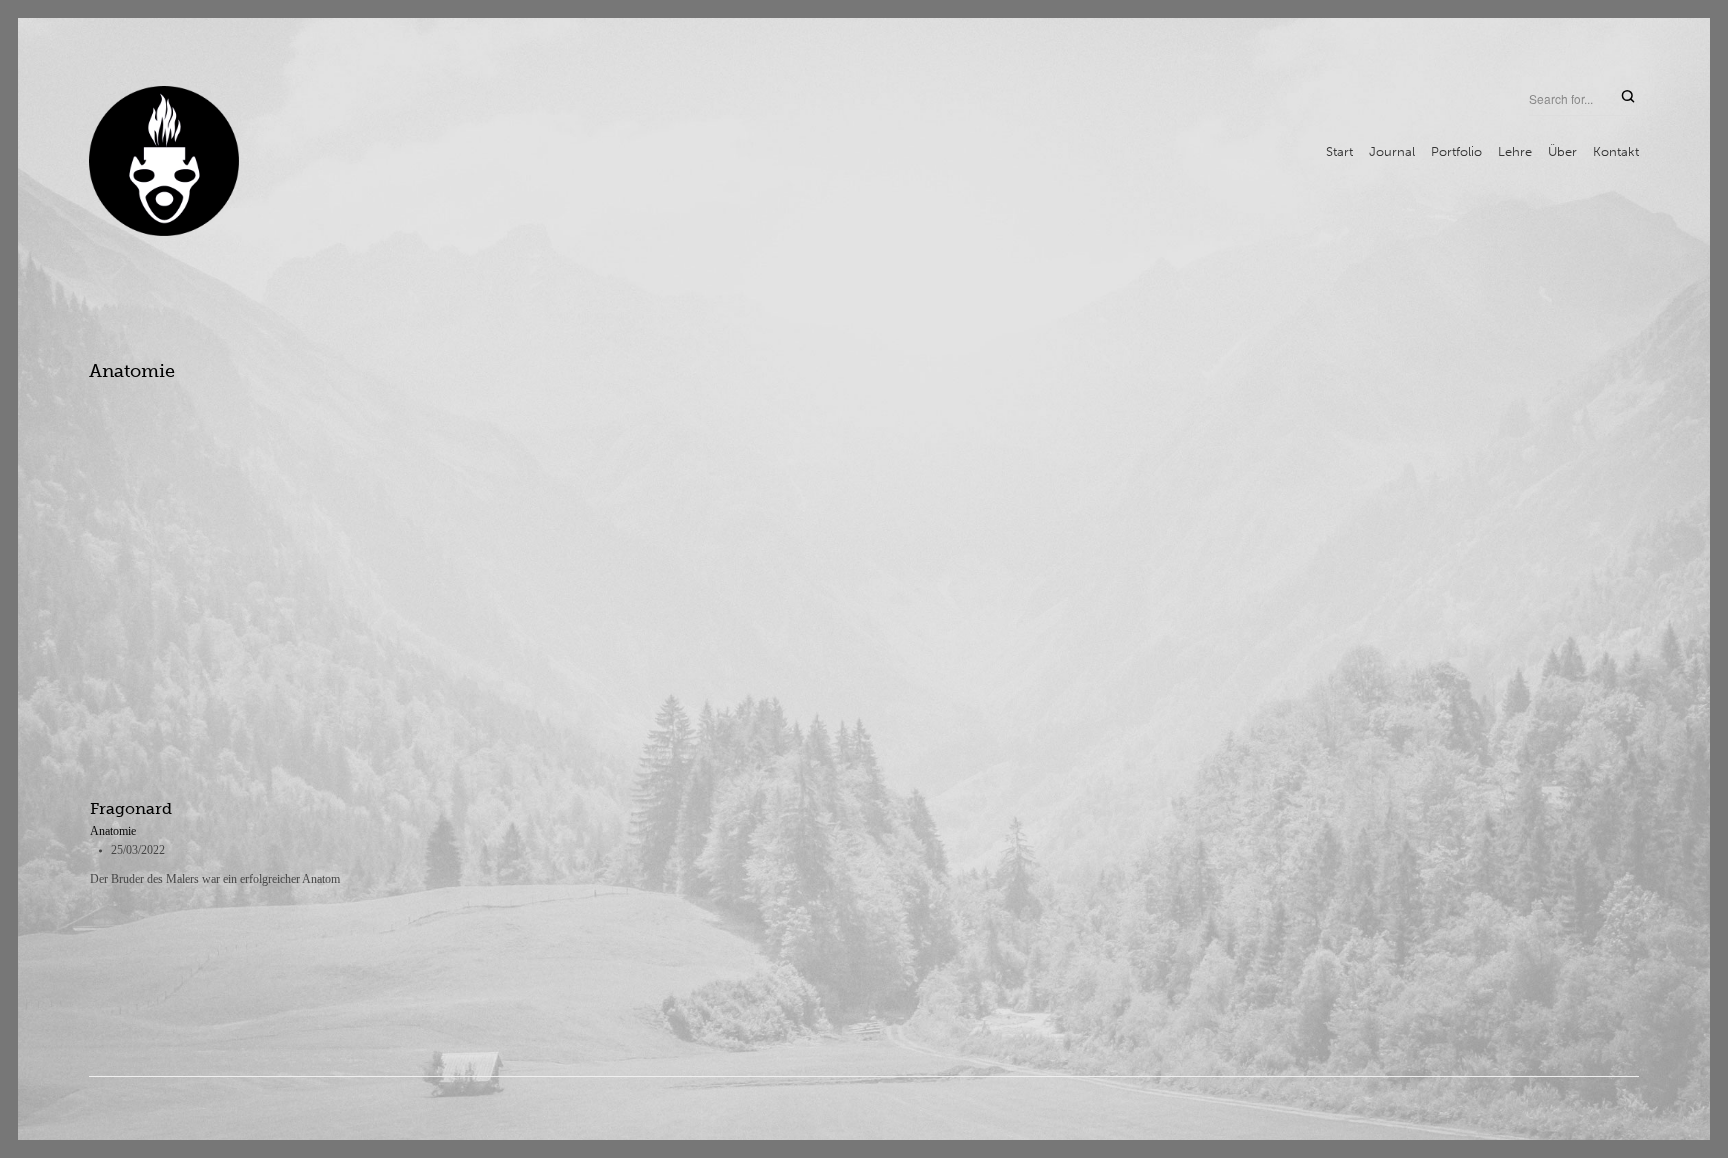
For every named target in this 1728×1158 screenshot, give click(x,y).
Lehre (1515, 151)
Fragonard (131, 808)
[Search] (1628, 97)
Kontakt (1616, 151)
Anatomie (113, 831)
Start (1339, 151)
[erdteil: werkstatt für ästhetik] (164, 161)
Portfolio (1456, 151)
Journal (1392, 151)
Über (1562, 151)
